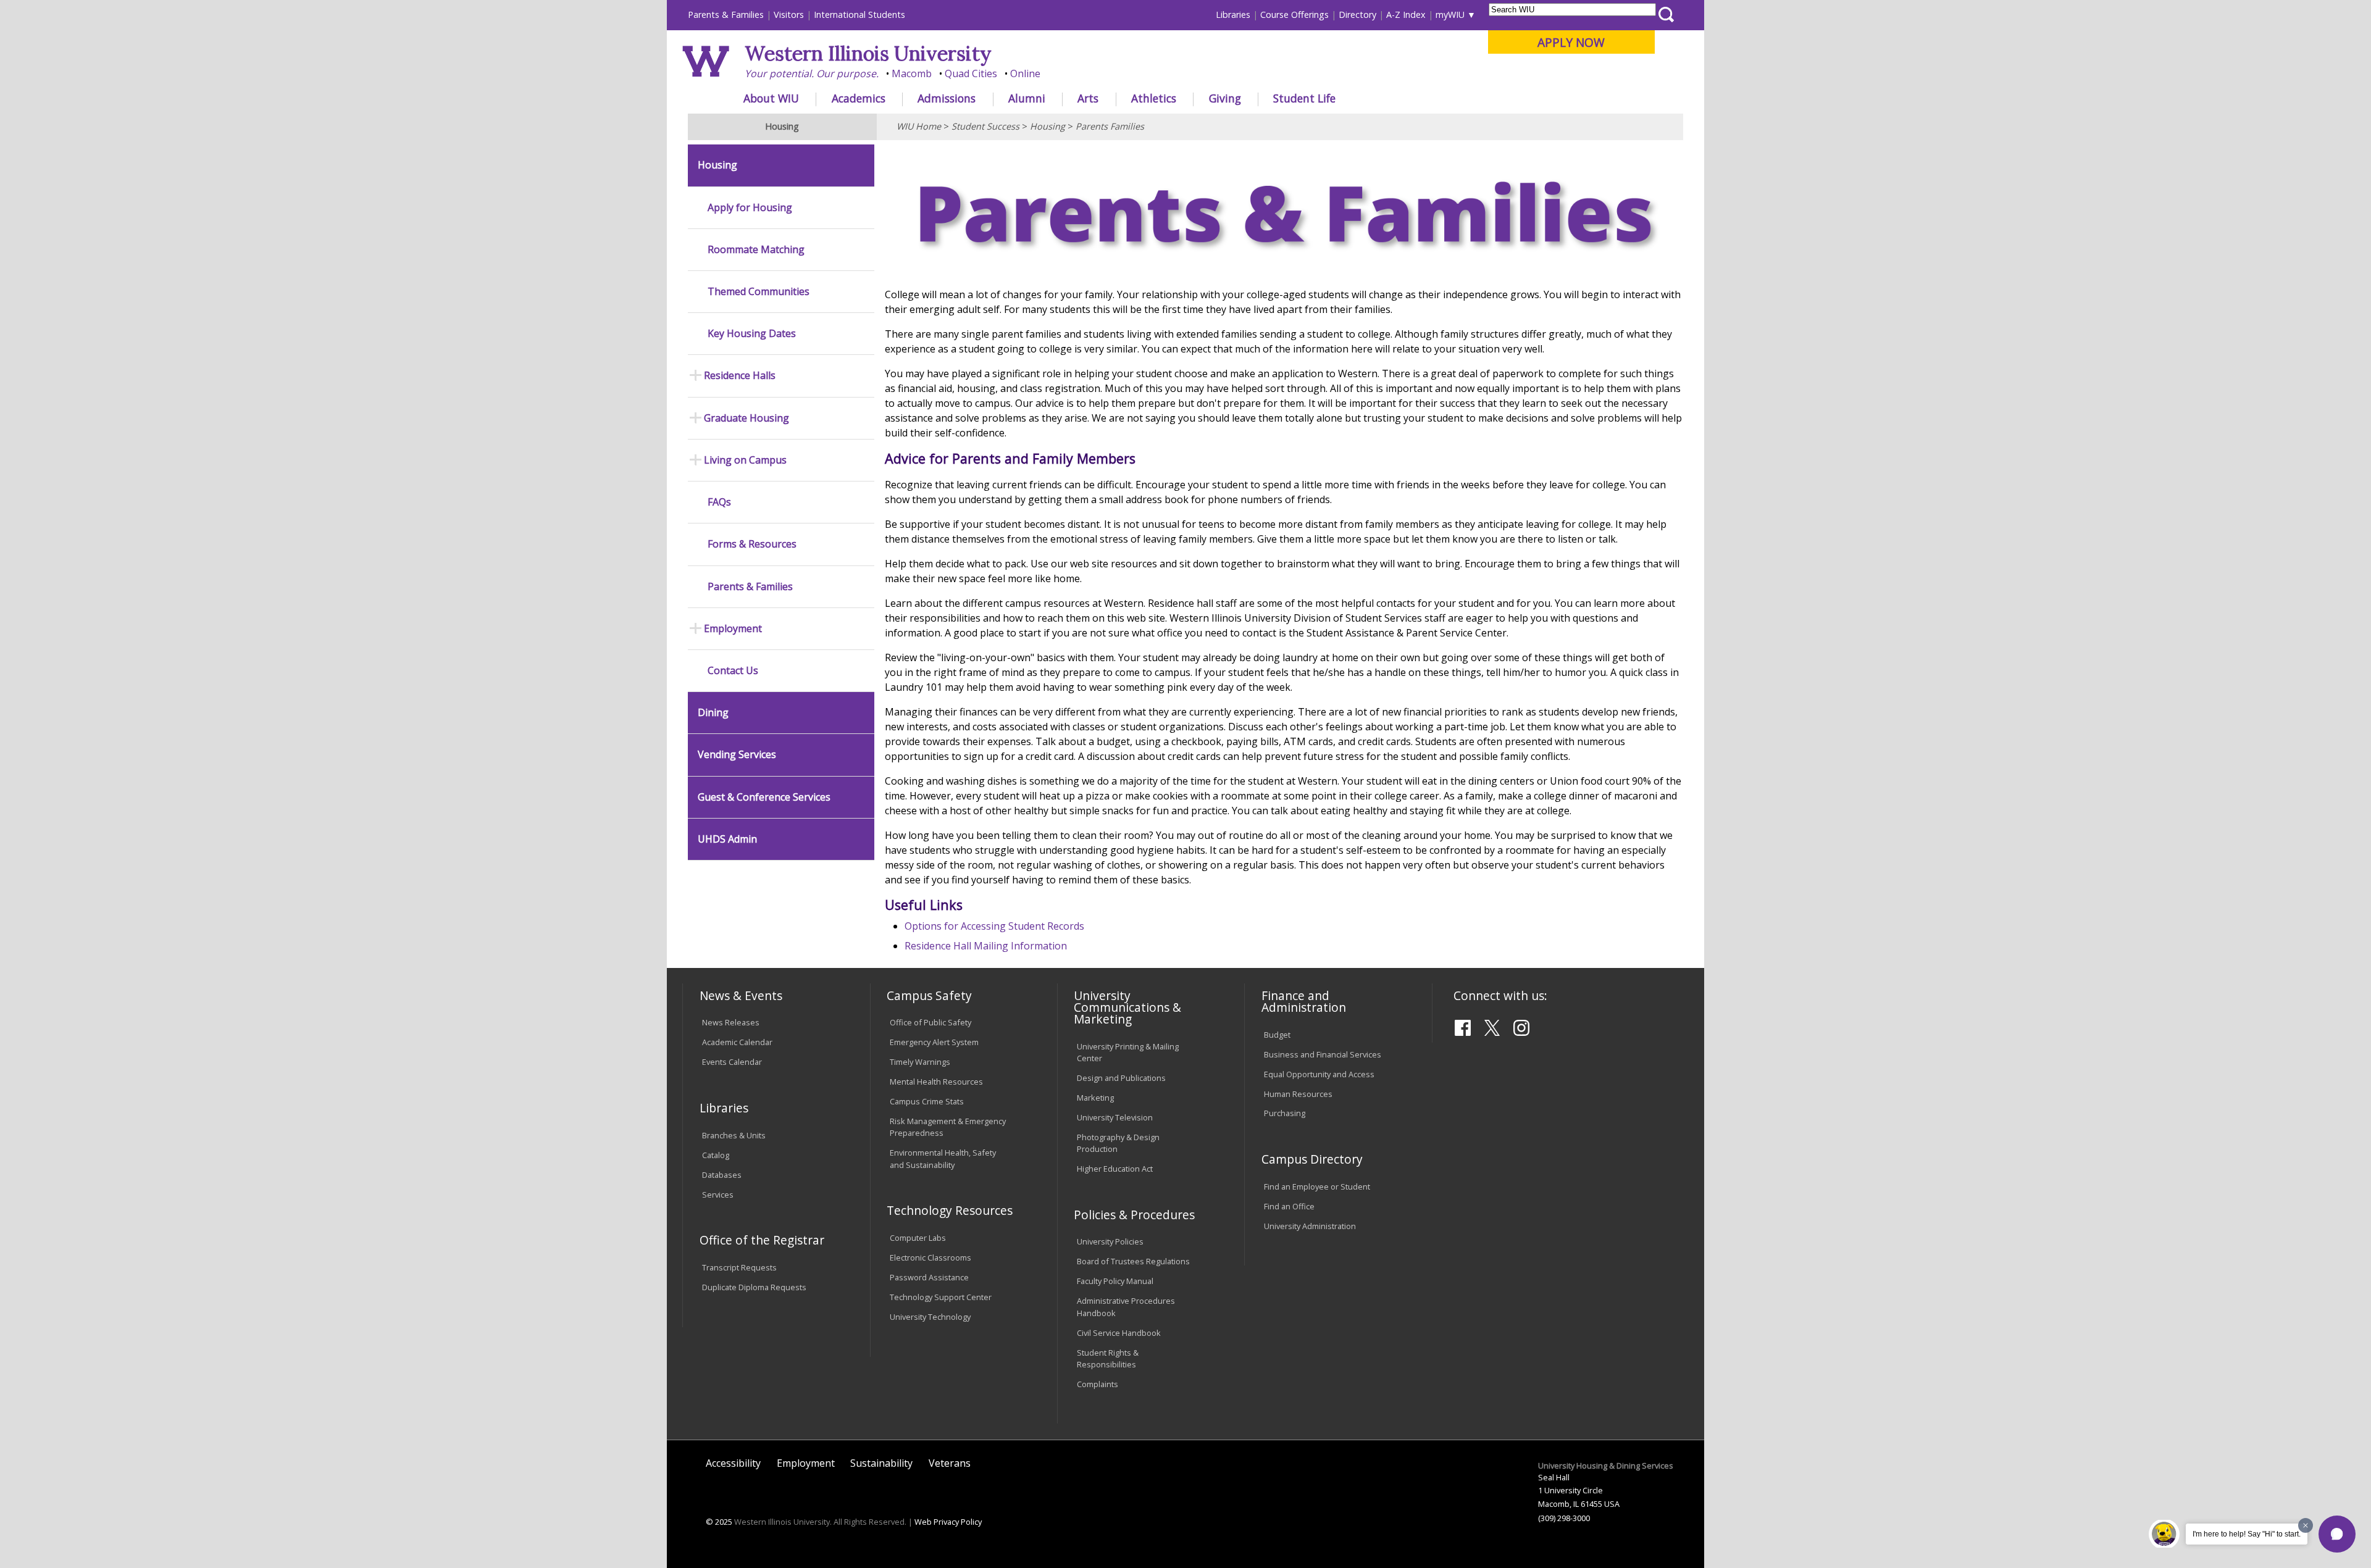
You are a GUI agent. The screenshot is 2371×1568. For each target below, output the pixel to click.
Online (1025, 73)
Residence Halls (740, 376)
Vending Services (737, 755)
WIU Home (919, 126)
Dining (713, 713)
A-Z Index (1406, 15)
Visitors (789, 15)
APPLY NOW (1571, 42)
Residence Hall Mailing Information (986, 946)
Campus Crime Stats (927, 1101)
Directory (1357, 15)
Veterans (950, 1463)
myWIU (1450, 15)
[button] (2337, 1534)
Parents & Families (726, 15)
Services (718, 1195)
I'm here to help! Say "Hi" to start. (2247, 1534)
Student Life (1304, 98)
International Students (859, 15)
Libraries (1233, 15)
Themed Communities (759, 292)
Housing (1048, 126)
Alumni (1027, 98)
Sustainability (881, 1463)
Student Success (985, 126)
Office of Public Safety (930, 1022)
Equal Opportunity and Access (1319, 1074)
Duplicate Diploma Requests (754, 1287)
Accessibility (733, 1463)
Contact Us (733, 671)
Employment (733, 629)
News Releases (731, 1022)
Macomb (912, 73)
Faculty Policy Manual (1115, 1281)
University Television (1115, 1117)
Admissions (947, 98)
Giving (1225, 98)
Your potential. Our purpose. (812, 73)
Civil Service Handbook (1119, 1333)
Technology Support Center (941, 1297)
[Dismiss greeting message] (2306, 1525)
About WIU (771, 98)
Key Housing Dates (752, 334)
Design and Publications (1121, 1078)
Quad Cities (971, 73)
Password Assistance (929, 1277)
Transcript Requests (739, 1267)
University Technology (930, 1317)
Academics (859, 98)
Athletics (1154, 98)
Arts (1088, 98)
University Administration (1310, 1226)
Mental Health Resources (936, 1082)
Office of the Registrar (762, 1240)
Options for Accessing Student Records (994, 926)
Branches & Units (734, 1135)
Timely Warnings (920, 1062)
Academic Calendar (737, 1042)
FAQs (719, 502)
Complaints (1098, 1384)
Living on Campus (745, 460)
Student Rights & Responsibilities (1108, 1358)
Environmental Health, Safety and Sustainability (943, 1158)
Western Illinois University (868, 53)
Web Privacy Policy (948, 1522)
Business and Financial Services (1323, 1054)
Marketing (1095, 1098)
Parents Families (1110, 126)
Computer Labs (918, 1238)
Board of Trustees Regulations (1133, 1261)
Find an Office (1289, 1206)
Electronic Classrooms (930, 1257)
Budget (1277, 1035)
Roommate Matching (756, 250)
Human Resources (1298, 1094)
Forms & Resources (752, 544)
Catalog (716, 1155)
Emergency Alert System (934, 1042)
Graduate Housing (746, 418)
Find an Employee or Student (1317, 1186)
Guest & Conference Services (764, 797)
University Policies (1110, 1241)
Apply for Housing (750, 208)
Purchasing (1285, 1113)
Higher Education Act (1115, 1169)
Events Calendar (732, 1062)
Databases (722, 1175)
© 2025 (719, 1522)
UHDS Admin (727, 839)
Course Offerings (1294, 15)
